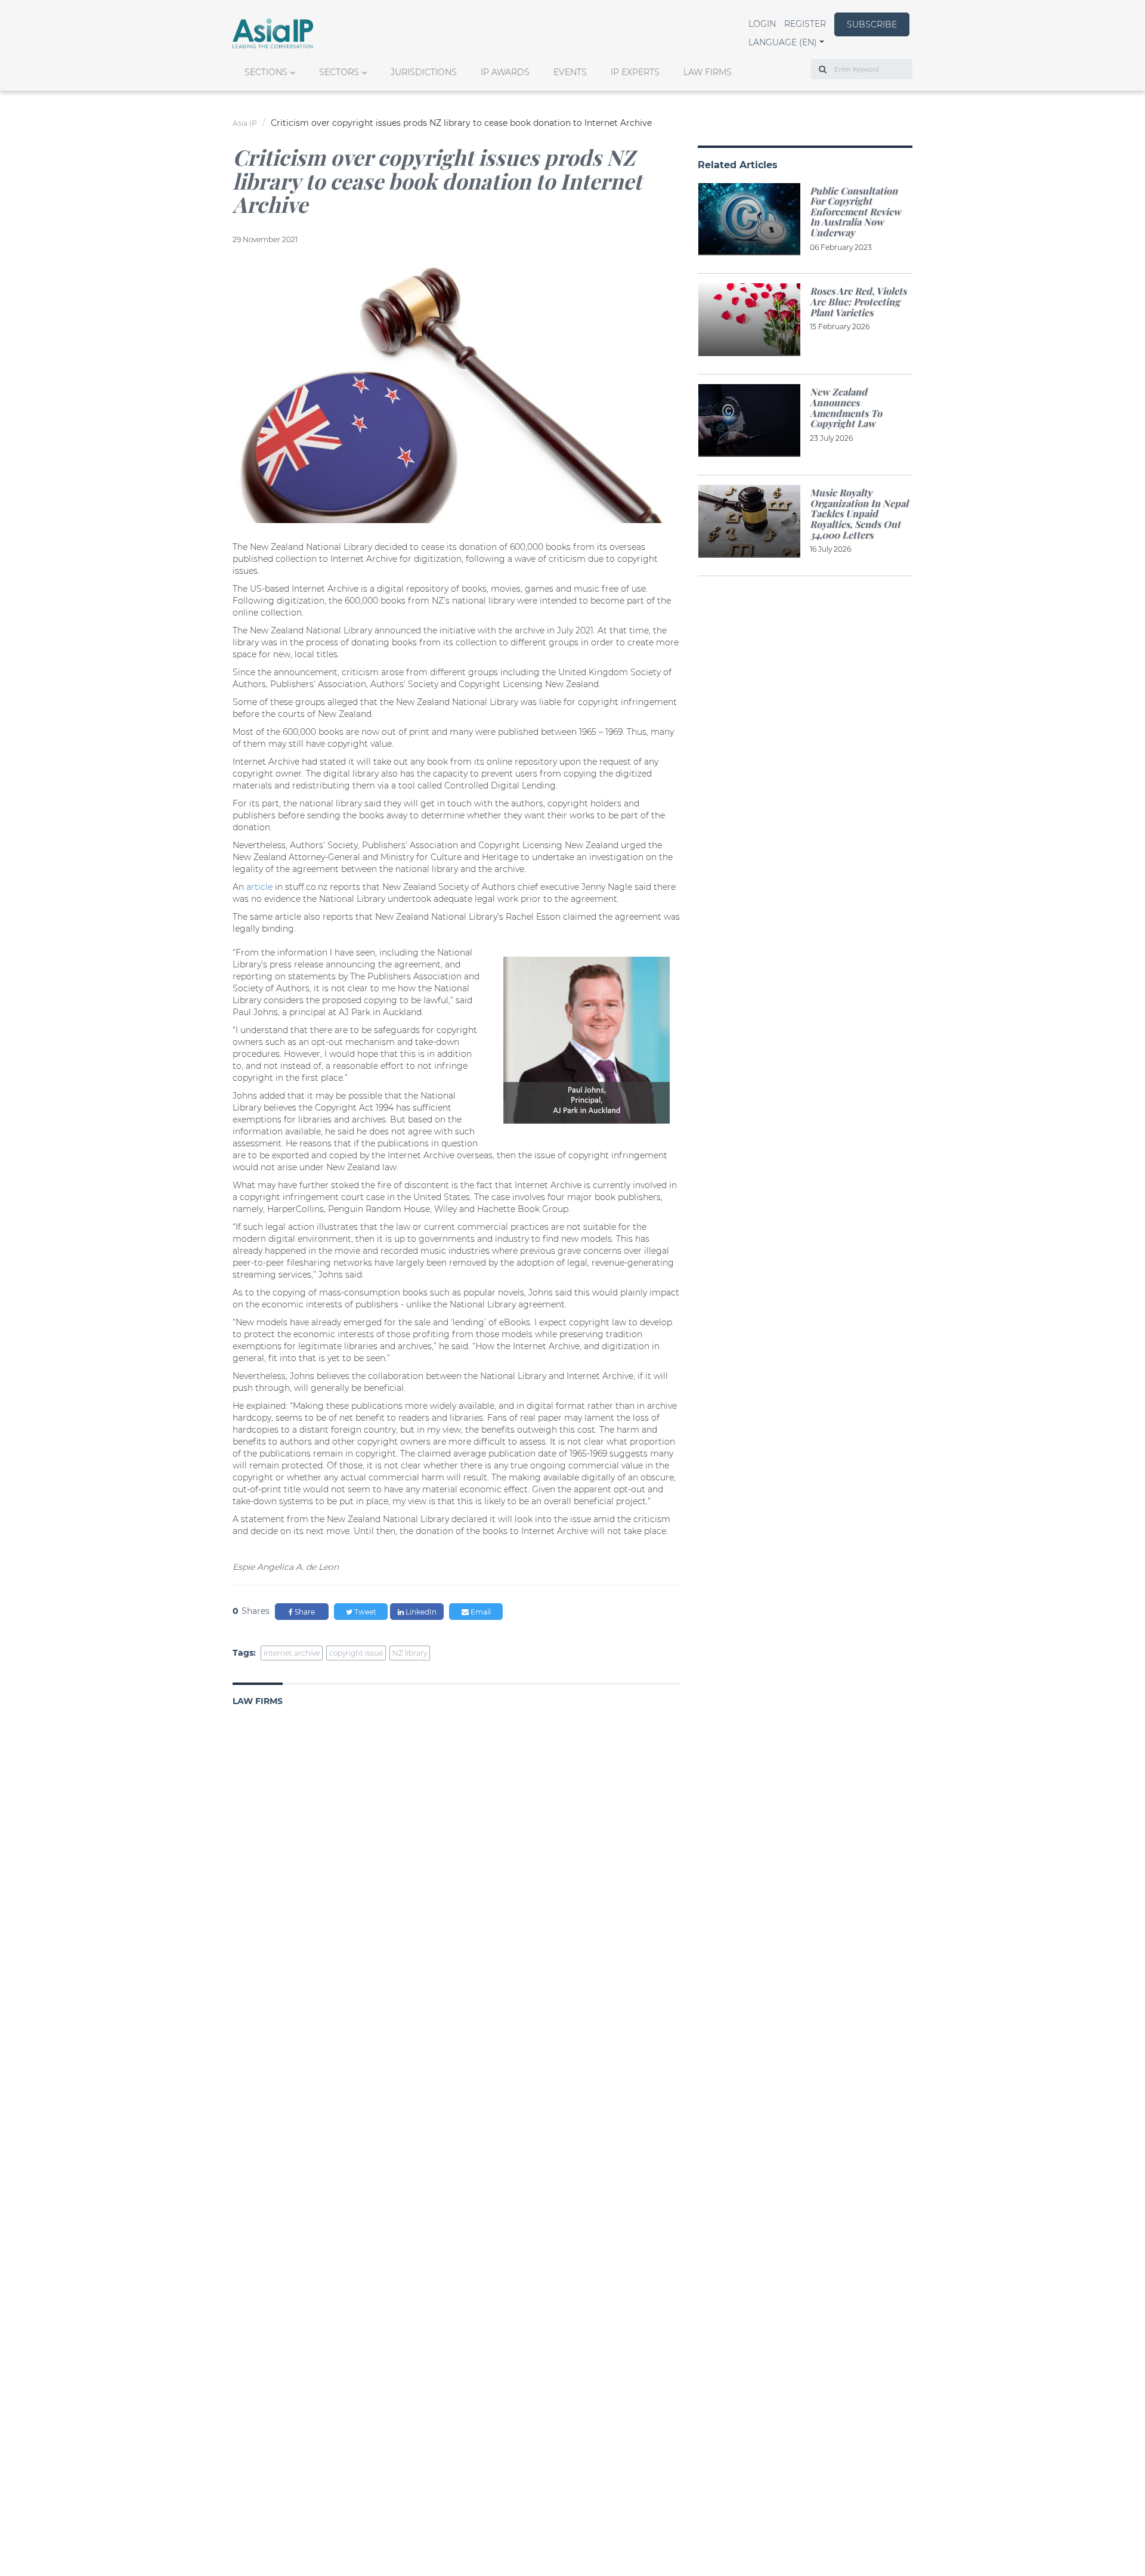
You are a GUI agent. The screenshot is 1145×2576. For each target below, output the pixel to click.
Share (304, 1612)
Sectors (339, 72)
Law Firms (708, 72)
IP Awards (505, 72)
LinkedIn (420, 1612)
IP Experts (635, 72)
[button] (786, 42)
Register (805, 24)
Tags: (244, 1653)
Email (480, 1612)
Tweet (364, 1612)
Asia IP (245, 123)
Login (762, 24)
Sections (266, 72)
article (259, 887)
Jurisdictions (424, 72)
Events (570, 72)
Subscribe (872, 24)
